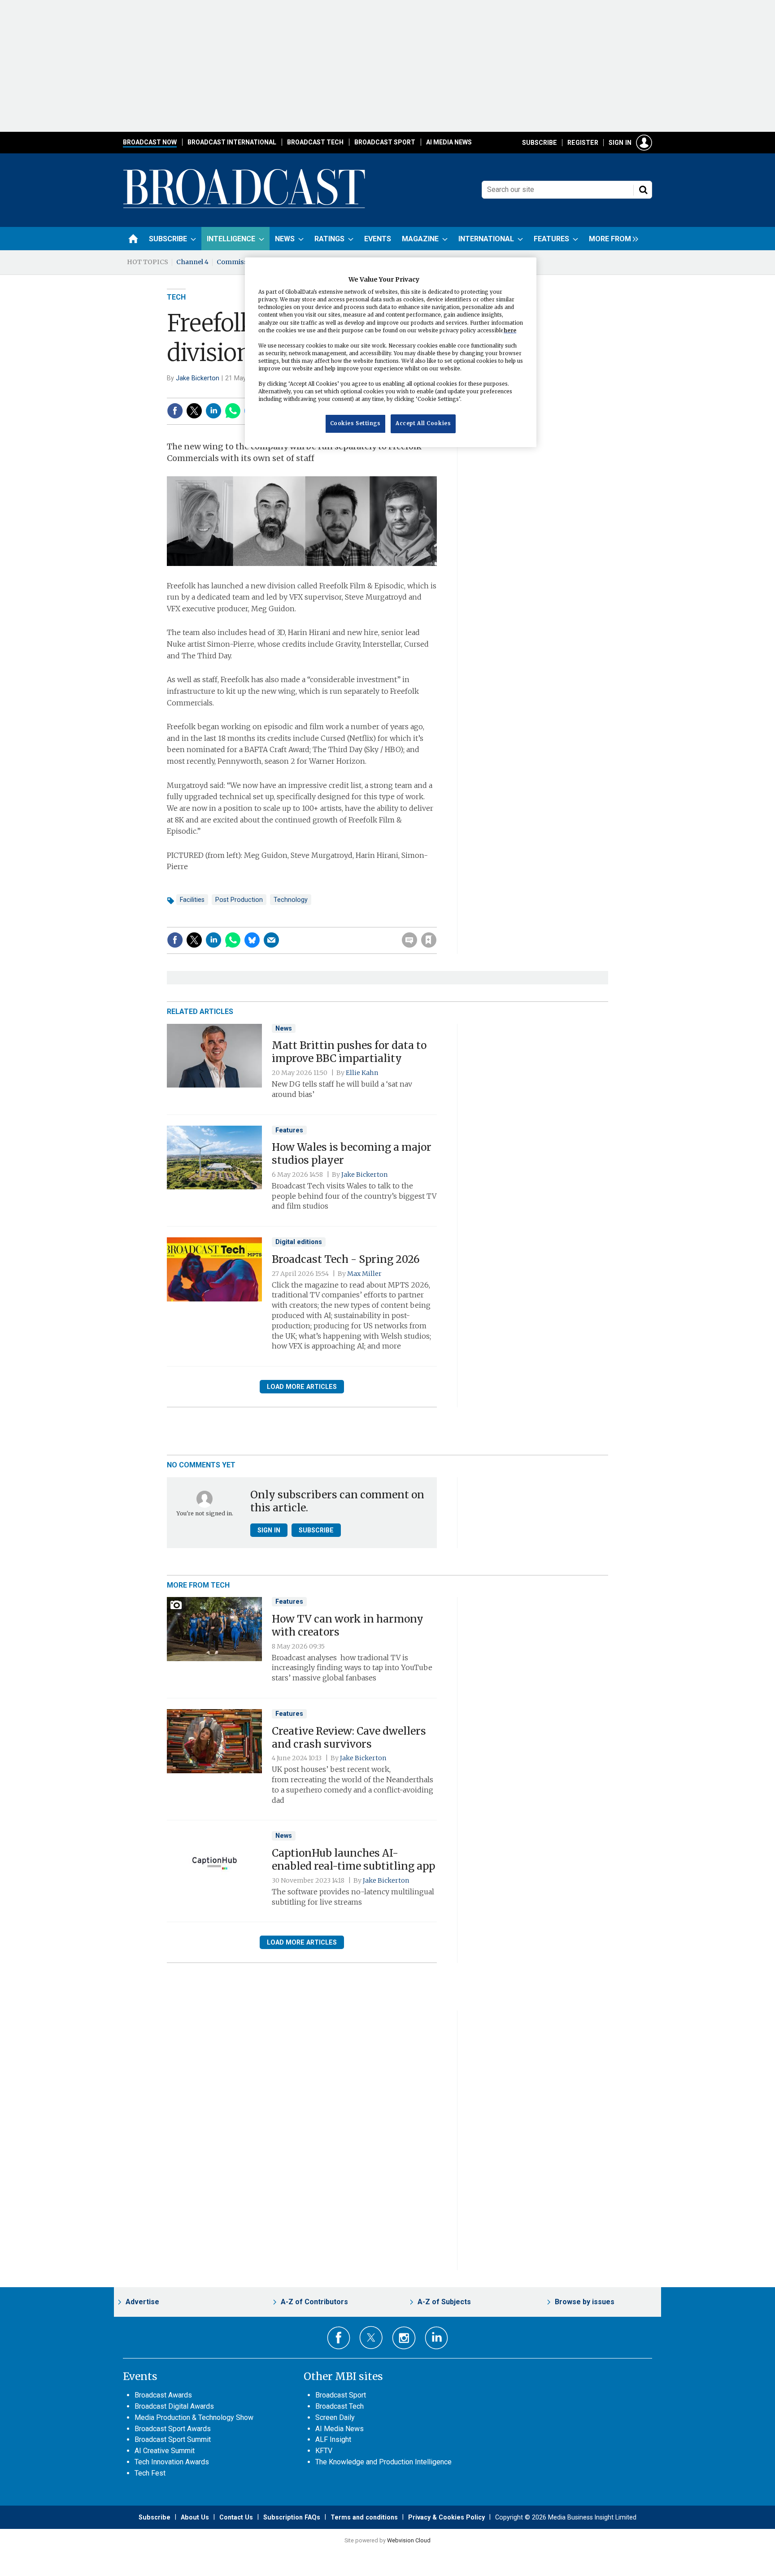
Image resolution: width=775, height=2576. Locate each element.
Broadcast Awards (163, 2395)
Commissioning (243, 262)
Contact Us (236, 2517)
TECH (176, 297)
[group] (611, 239)
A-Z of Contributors (314, 2302)
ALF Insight (333, 2439)
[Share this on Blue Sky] (252, 940)
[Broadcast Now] (244, 207)
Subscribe (540, 143)
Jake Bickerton (198, 378)
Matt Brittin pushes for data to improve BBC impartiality (349, 1052)
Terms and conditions (364, 2517)
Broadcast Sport (385, 142)
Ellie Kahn (362, 1073)
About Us (195, 2517)
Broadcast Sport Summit (173, 2439)
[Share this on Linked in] (213, 411)
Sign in (620, 143)
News (284, 1028)
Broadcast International (232, 142)
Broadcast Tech (315, 142)
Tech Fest (150, 2473)
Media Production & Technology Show (194, 2417)
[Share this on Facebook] (175, 411)
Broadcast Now (150, 142)
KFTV (324, 2451)
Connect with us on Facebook (339, 2338)
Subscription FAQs (292, 2517)
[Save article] (429, 940)
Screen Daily (335, 2417)
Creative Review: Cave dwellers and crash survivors (349, 1738)
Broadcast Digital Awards (174, 2406)
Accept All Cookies (423, 424)
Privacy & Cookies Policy (446, 2517)
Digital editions (299, 1242)
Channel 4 (192, 262)
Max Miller (364, 1274)
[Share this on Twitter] (194, 411)
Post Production (239, 900)
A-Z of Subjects (444, 2302)
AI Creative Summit (165, 2451)
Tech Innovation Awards (172, 2462)
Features (289, 1130)
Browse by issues (585, 2302)
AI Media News (449, 142)
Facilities (192, 900)
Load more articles (302, 1387)
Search (643, 190)
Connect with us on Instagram (404, 2338)
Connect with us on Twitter (371, 2337)
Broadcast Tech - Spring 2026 (346, 1259)
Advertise (142, 2302)
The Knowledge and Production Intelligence (383, 2462)
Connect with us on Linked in (437, 2338)
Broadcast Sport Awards (173, 2429)
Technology (291, 900)
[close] (436, 922)
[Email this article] (271, 940)
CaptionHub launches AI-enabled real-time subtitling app (353, 1860)
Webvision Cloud (409, 2540)
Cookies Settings (355, 424)
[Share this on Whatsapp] (233, 411)
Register (583, 143)
